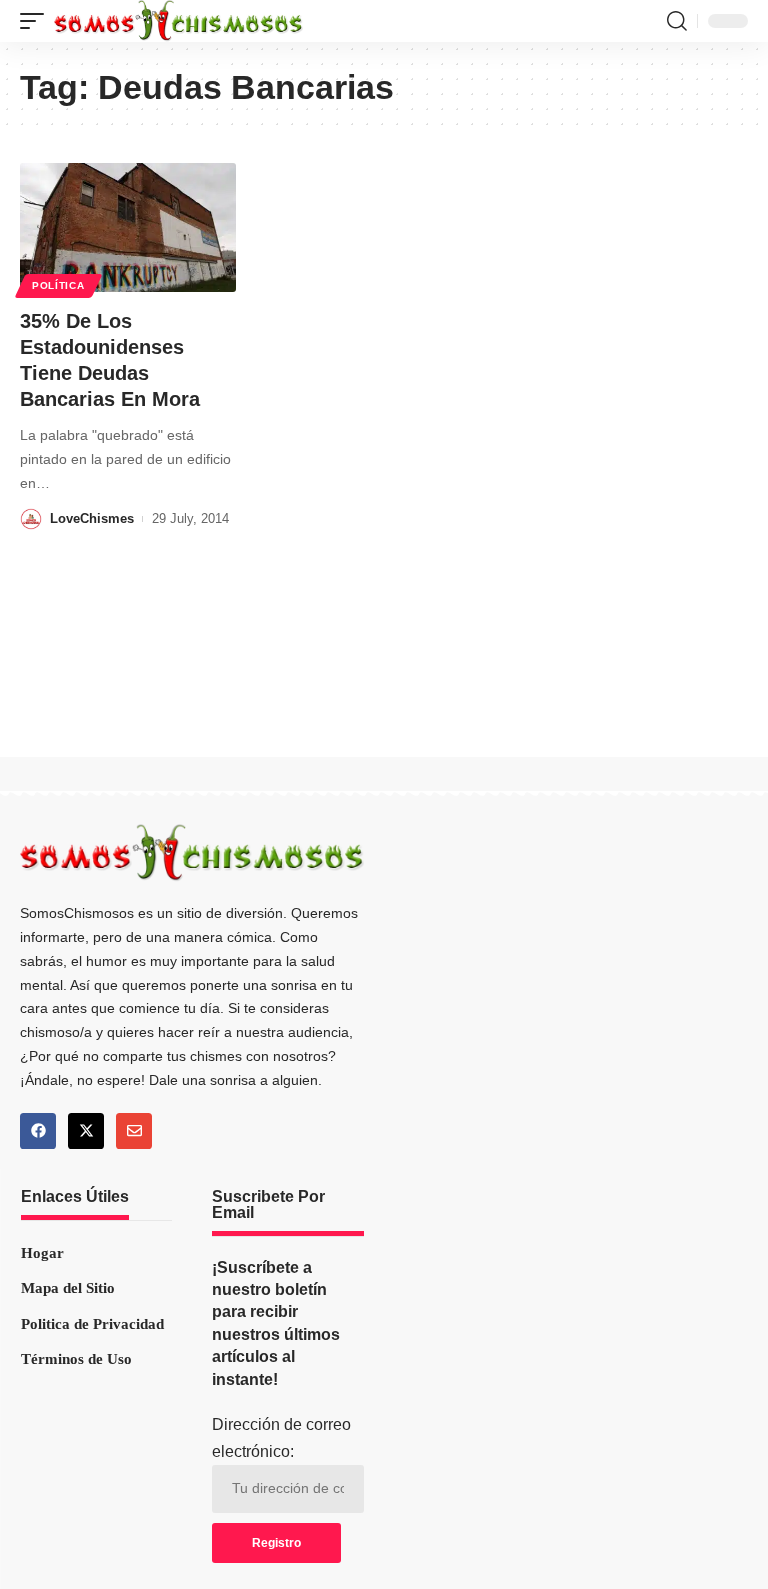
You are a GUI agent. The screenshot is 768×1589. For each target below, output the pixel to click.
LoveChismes (92, 518)
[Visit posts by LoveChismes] (31, 519)
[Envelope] (134, 1131)
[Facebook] (38, 1131)
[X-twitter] (86, 1131)
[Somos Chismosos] (178, 21)
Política (58, 285)
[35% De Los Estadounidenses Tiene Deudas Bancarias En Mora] (128, 228)
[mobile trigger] (37, 21)
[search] (677, 21)
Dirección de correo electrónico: (281, 1438)
